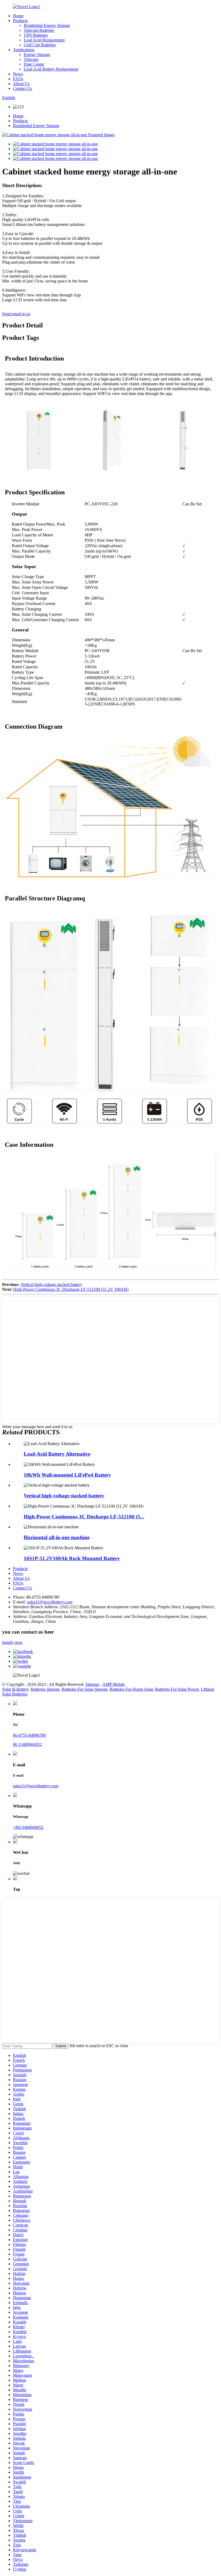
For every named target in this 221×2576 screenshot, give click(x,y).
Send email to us (16, 314)
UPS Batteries (36, 35)
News (18, 74)
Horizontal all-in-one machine (57, 1537)
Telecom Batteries (39, 30)
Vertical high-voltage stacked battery (51, 1284)
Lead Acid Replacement (44, 40)
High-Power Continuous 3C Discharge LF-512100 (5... (84, 1517)
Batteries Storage (45, 1689)
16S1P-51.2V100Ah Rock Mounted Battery (72, 1558)
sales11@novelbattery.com (50, 1602)
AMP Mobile (114, 1684)
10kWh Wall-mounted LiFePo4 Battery (67, 1475)
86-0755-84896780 (29, 1735)
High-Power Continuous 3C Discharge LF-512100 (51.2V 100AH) (71, 1289)
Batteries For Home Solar (131, 1689)
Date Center (34, 64)
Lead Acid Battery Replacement (51, 69)
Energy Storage (37, 55)
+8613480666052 (28, 1827)
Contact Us (23, 88)
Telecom (31, 59)
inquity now (12, 1642)
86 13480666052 (27, 1744)
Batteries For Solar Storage (85, 1689)
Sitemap (92, 1684)
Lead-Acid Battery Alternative (57, 1454)
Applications (24, 50)
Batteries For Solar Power (177, 1689)
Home (18, 16)
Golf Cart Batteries (40, 45)
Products (20, 21)
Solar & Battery (15, 1689)
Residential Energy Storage (47, 25)
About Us (21, 84)
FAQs (18, 79)
